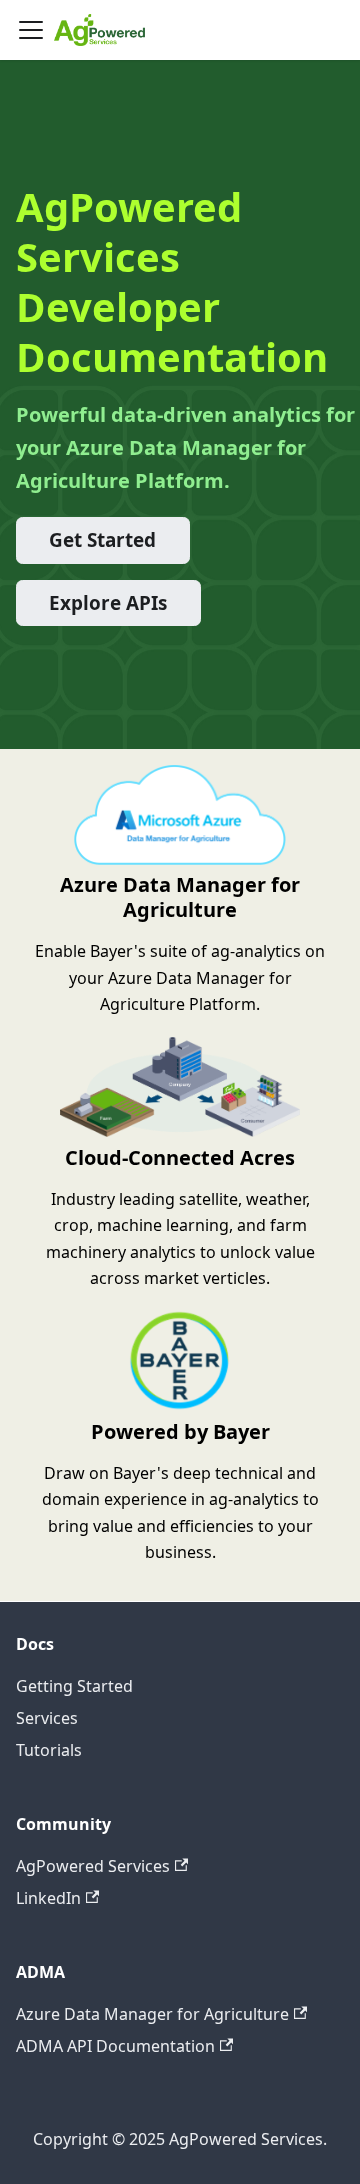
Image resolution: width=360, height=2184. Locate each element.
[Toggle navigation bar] (31, 30)
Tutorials (49, 1750)
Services (47, 1718)
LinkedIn (48, 1898)
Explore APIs (108, 603)
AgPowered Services (93, 1866)
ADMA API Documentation (115, 2046)
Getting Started (74, 1686)
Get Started (102, 540)
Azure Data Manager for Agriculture (152, 2014)
